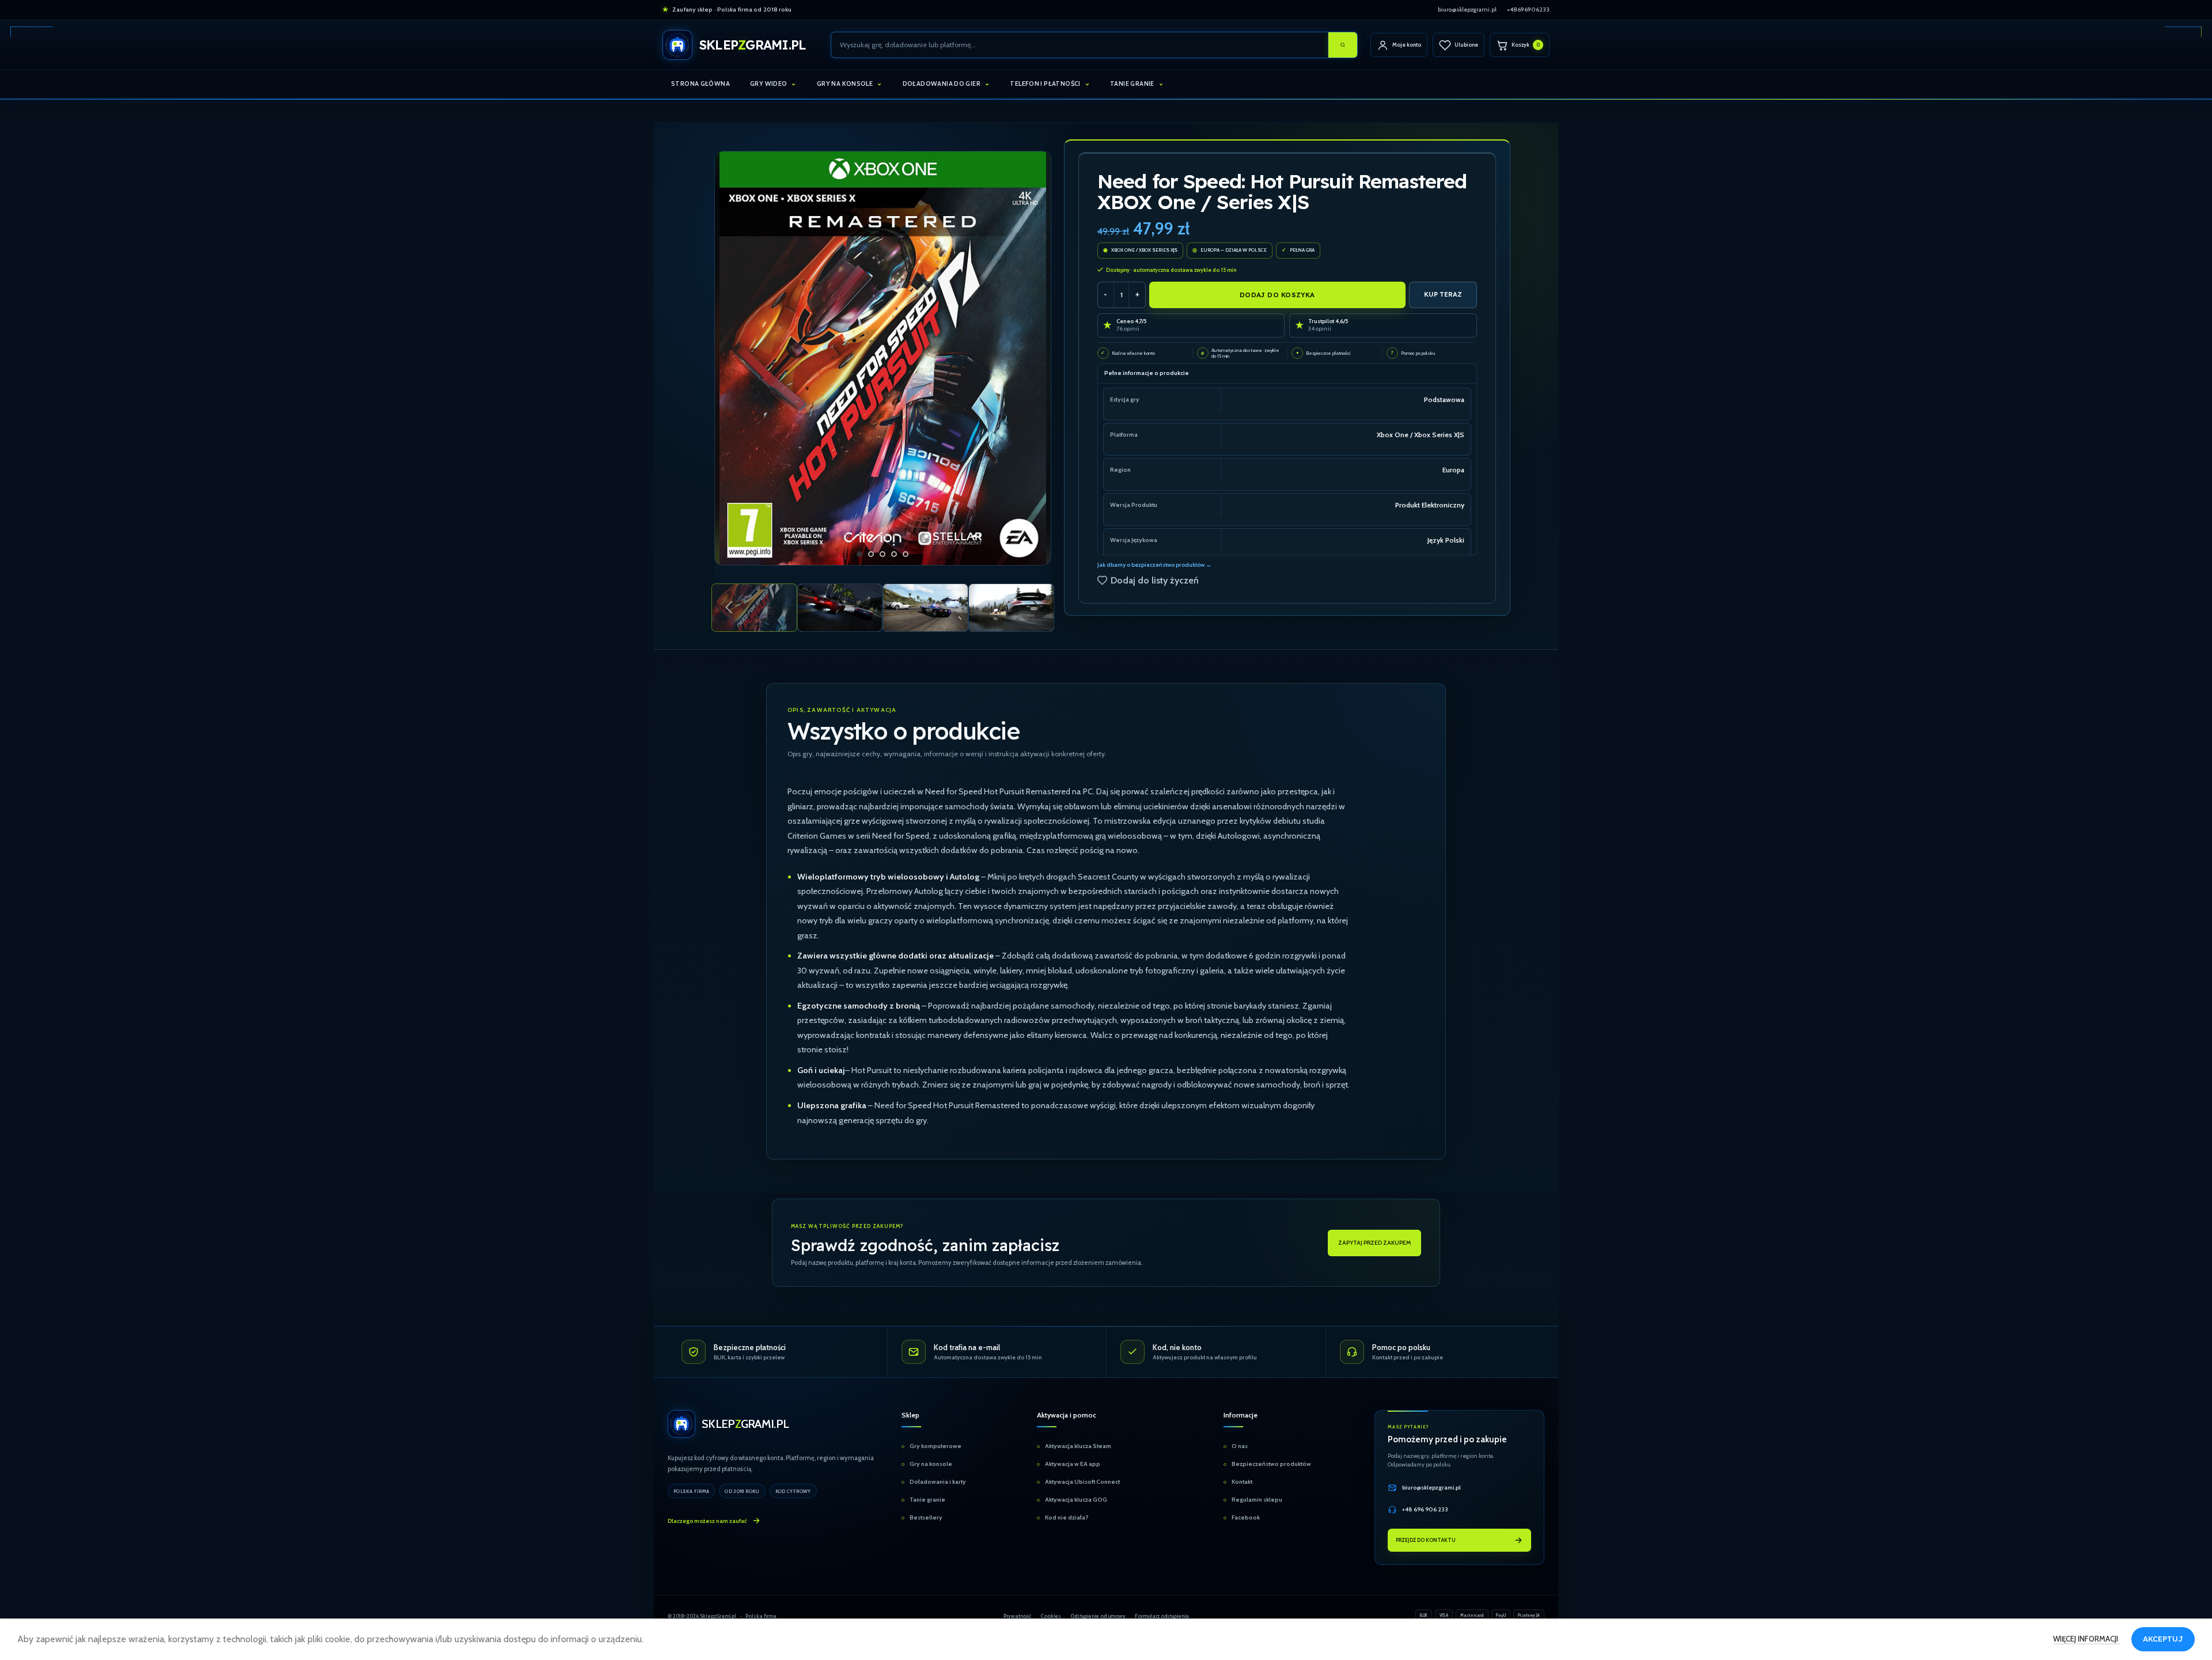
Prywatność (1017, 1616)
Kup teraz (1443, 294)
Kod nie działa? (1067, 1518)
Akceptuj (2163, 1639)
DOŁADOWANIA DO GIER (942, 84)
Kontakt (1242, 1482)
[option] (859, 554)
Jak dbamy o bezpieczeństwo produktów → (1154, 565)
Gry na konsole (931, 1464)
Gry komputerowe (935, 1447)
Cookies (1051, 1616)
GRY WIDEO (768, 84)
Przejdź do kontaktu (1426, 1540)
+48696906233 (1528, 10)
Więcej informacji (2086, 1639)
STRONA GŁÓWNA (700, 84)
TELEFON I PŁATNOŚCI (1045, 84)
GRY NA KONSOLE (845, 84)
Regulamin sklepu (1257, 1500)
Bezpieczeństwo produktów (1271, 1464)
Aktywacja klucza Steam (1078, 1447)
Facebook (1246, 1518)
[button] (729, 608)
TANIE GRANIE (1132, 84)
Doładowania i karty (938, 1482)
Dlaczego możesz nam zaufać (707, 1521)
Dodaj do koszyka (1277, 295)
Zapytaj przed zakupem (1374, 1243)
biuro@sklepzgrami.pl (1467, 10)
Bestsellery (926, 1518)
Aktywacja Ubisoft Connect (1082, 1482)
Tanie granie (927, 1500)
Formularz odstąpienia (1162, 1616)
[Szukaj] (1343, 45)
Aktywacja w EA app (1073, 1464)
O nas (1240, 1447)
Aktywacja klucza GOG (1076, 1500)
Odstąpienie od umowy (1098, 1616)
